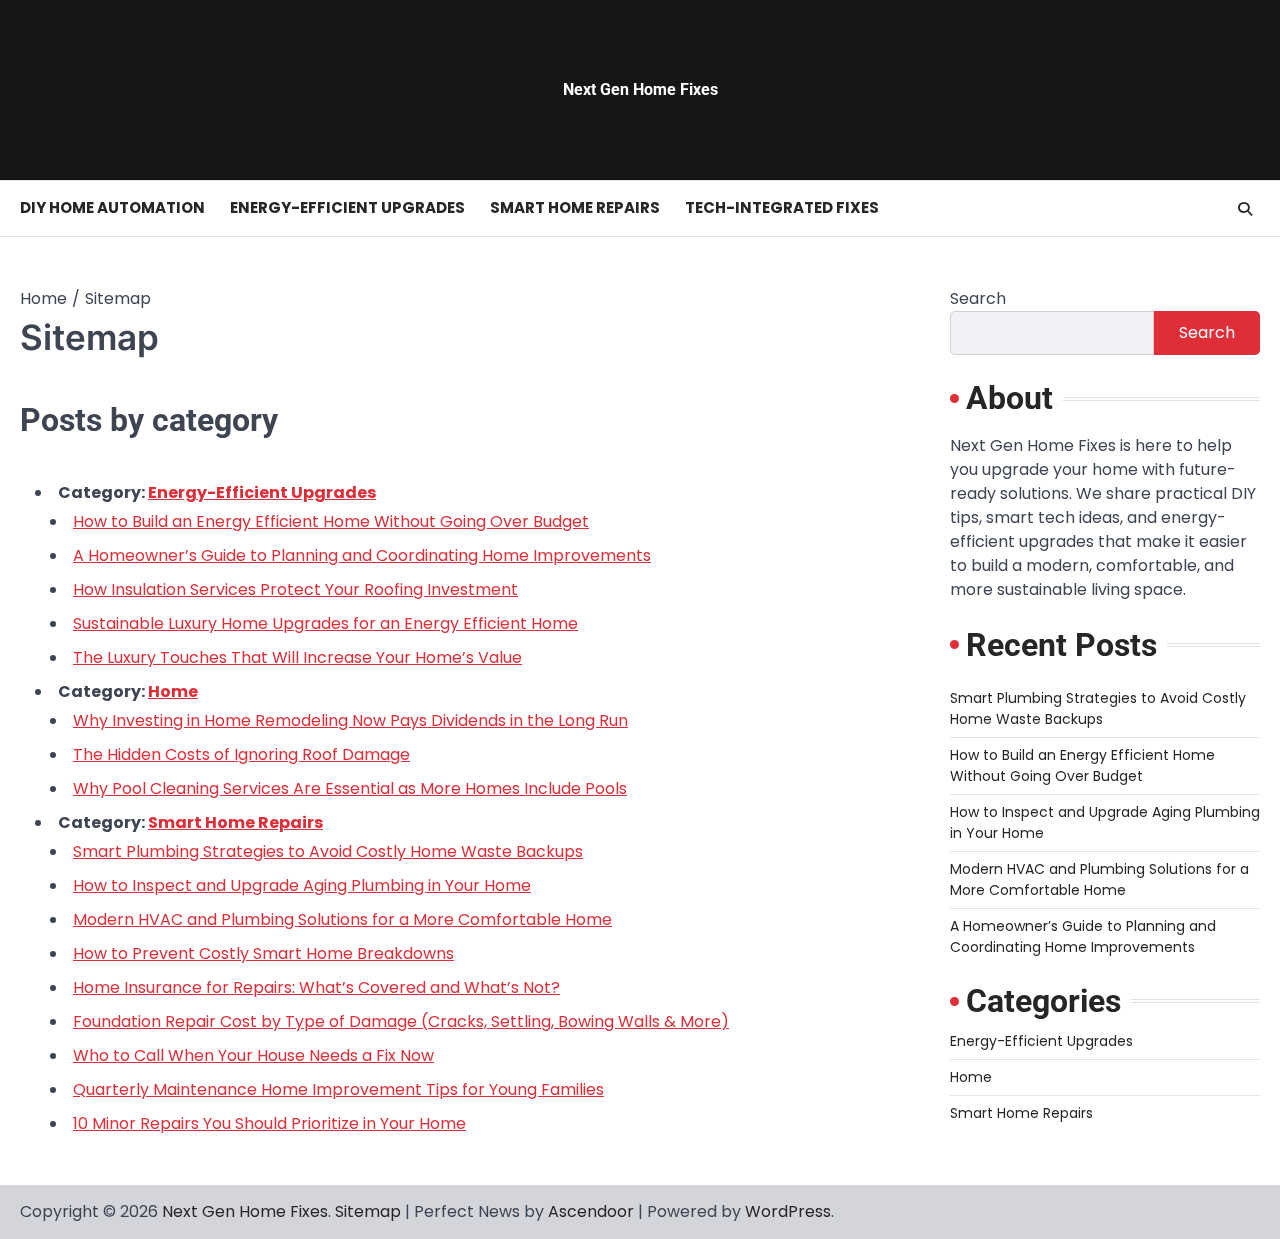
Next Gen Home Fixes (640, 89)
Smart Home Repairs (575, 207)
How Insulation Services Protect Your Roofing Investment (295, 589)
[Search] (1245, 209)
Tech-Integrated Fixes (782, 207)
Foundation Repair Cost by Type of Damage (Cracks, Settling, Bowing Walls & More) (401, 1021)
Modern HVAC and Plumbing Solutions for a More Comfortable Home (342, 919)
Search (978, 298)
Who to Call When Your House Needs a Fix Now (253, 1055)
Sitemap (368, 1211)
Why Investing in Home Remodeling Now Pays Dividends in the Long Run (350, 720)
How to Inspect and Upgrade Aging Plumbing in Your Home (302, 885)
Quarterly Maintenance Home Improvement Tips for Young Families (338, 1089)
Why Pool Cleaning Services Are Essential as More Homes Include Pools (350, 788)
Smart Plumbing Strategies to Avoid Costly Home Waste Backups (328, 851)
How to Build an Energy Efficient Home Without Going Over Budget (331, 521)
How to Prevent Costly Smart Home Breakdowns (263, 953)
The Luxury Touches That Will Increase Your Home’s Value (297, 657)
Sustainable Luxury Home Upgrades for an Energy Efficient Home (325, 623)
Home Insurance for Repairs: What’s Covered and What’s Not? (316, 987)
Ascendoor (591, 1211)
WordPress (788, 1211)
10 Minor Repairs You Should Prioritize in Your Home (269, 1123)
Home (173, 691)
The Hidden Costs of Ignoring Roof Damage (241, 754)
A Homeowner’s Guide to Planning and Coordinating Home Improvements (362, 555)
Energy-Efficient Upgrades (347, 207)
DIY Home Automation (112, 207)
